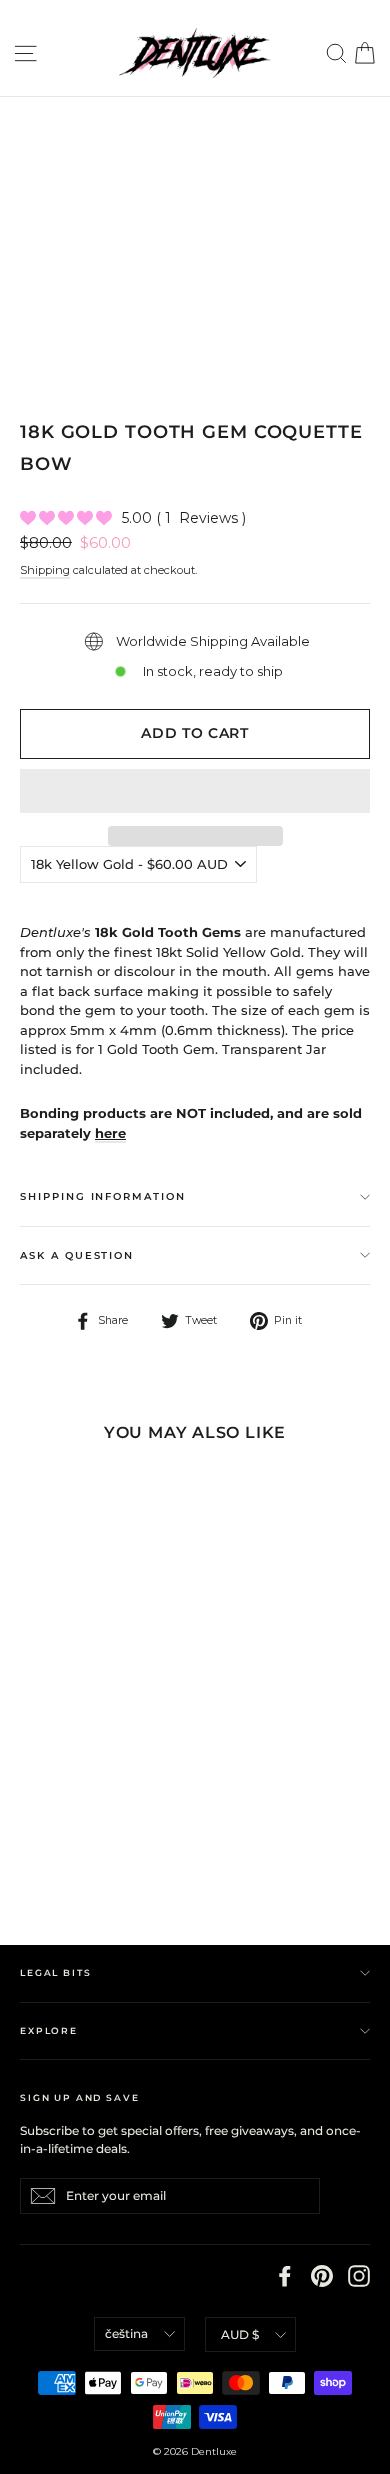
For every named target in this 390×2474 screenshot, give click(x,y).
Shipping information (103, 1196)
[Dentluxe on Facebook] (285, 2276)
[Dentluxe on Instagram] (359, 2276)
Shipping (45, 570)
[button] (195, 791)
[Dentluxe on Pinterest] (322, 2276)
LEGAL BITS (55, 1972)
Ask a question (77, 1255)
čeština (126, 2333)
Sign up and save (80, 2097)
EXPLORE (49, 2030)
